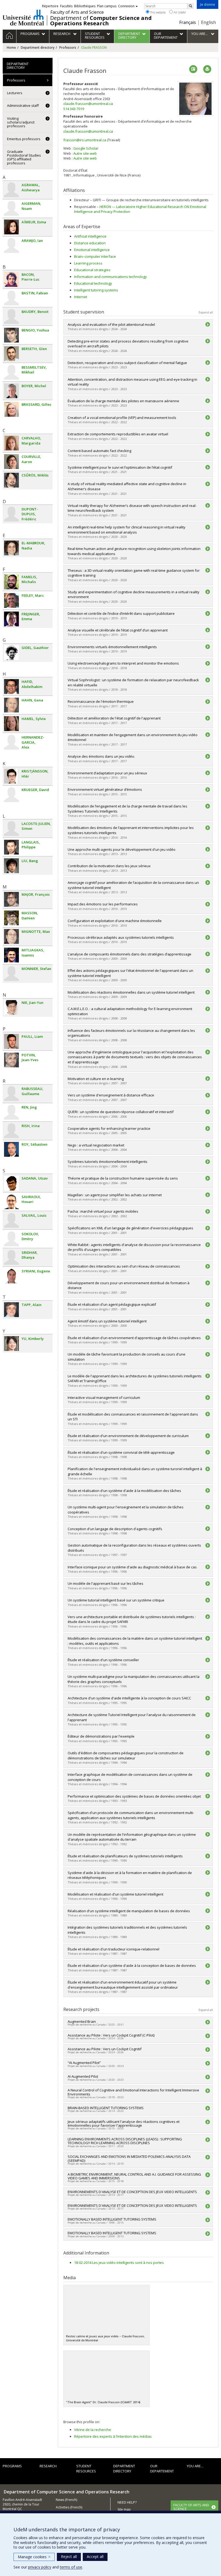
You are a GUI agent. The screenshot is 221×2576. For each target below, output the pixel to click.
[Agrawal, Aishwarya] (11, 190)
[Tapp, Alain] (11, 1310)
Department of (101, 21)
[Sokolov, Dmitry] (11, 1239)
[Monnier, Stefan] (11, 974)
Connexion (126, 6)
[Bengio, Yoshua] (11, 335)
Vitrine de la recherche (93, 2430)
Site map (124, 2509)
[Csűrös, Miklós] (11, 480)
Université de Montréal (23, 17)
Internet (81, 297)
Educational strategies (92, 270)
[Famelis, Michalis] (11, 582)
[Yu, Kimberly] (11, 1344)
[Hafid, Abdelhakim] (11, 687)
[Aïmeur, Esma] (11, 227)
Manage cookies (34, 2557)
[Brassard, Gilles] (11, 409)
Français (188, 22)
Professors (68, 47)
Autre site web (85, 153)
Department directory (38, 47)
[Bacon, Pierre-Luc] (11, 279)
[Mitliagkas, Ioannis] (11, 955)
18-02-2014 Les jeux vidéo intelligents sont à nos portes (119, 2263)
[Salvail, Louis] (11, 1220)
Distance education (90, 243)
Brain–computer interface (95, 256)
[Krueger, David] (11, 795)
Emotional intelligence (92, 250)
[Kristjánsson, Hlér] (11, 776)
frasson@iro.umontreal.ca (85, 140)
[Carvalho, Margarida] (11, 443)
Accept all (95, 2556)
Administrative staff (23, 105)
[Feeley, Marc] (11, 600)
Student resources (86, 2469)
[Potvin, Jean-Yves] (11, 1060)
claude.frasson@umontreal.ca (88, 104)
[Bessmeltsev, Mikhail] (11, 372)
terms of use (71, 2567)
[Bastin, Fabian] (11, 298)
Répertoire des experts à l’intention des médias (113, 2436)
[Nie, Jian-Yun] (11, 1008)
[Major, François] (11, 899)
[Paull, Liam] (11, 1041)
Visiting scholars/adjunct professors (21, 122)
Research (48, 2466)
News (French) (66, 2500)
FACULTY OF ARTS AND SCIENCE (191, 2507)
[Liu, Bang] (11, 866)
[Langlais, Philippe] (11, 847)
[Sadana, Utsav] (11, 1183)
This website (157, 12)
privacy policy (40, 2567)
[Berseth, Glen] (11, 354)
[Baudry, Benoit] (11, 317)
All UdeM (179, 12)
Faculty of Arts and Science (77, 12)
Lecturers (15, 93)
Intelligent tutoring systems (96, 290)
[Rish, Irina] (11, 1131)
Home (11, 47)
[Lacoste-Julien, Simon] (11, 829)
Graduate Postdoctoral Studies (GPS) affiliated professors (24, 157)
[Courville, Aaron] (11, 462)
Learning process (88, 263)
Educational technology (93, 283)
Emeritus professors (24, 139)
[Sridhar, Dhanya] (11, 1257)
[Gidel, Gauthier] (11, 653)
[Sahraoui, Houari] (11, 1202)
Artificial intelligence (90, 236)
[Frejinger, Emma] (11, 619)
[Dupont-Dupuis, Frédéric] (11, 514)
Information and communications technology (110, 277)
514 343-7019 (74, 109)
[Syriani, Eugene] (11, 1276)
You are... (195, 2466)
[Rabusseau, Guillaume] (11, 1094)
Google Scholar (86, 148)
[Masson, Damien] (11, 918)
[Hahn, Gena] (11, 705)
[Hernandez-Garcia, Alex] (11, 742)
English (208, 22)
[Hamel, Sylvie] (11, 724)
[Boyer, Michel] (11, 391)
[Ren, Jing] (11, 1112)
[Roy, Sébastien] (11, 1149)
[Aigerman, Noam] (11, 208)
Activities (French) (69, 2507)
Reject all (69, 2556)
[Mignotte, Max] (11, 936)
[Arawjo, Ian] (11, 246)
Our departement (162, 2469)
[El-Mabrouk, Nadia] (11, 548)
